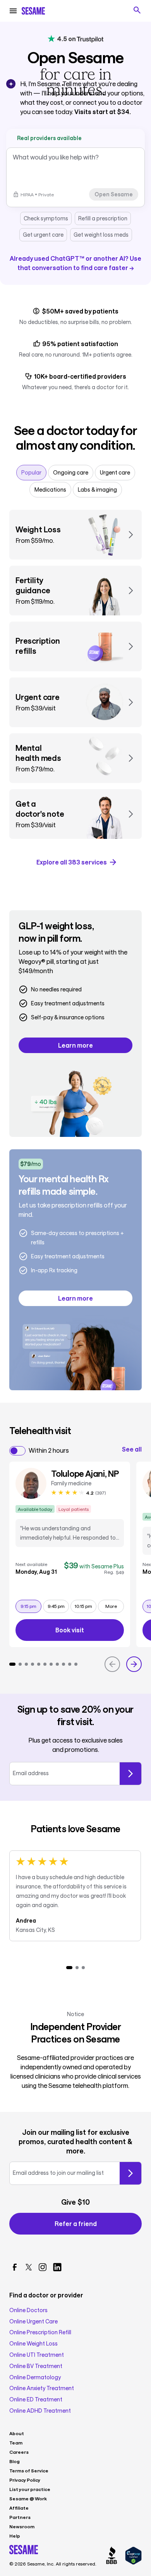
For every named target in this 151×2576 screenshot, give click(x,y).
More (111, 1606)
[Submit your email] (130, 2173)
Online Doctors (28, 2310)
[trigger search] (137, 10)
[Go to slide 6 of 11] (45, 1664)
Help (15, 2536)
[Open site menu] (13, 11)
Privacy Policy (25, 2480)
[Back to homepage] (33, 11)
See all (132, 1449)
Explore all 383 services (72, 862)
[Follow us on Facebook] (15, 2267)
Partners (20, 2517)
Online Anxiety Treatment (42, 2388)
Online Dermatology (35, 2377)
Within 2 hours (49, 1450)
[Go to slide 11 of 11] (76, 1664)
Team (16, 2443)
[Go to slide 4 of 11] (33, 1664)
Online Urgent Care (33, 2321)
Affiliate (19, 2508)
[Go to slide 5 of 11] (39, 1664)
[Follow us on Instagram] (43, 2267)
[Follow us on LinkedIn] (57, 2267)
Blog (15, 2461)
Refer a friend (76, 2223)
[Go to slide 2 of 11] (20, 1664)
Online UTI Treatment (37, 2355)
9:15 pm (31, 1606)
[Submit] (130, 1774)
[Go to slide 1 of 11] (12, 1664)
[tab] (31, 473)
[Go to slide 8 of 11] (57, 1664)
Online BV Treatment (36, 2366)
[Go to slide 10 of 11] (70, 1664)
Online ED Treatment (36, 2399)
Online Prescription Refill (40, 2332)
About (17, 2433)
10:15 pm (85, 1606)
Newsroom (22, 2526)
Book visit (90, 1631)
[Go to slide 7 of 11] (51, 1664)
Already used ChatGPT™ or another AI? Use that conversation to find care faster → (75, 263)
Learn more (75, 1045)
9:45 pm (58, 1606)
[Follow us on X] (29, 2267)
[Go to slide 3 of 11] (26, 1664)
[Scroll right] (134, 1664)
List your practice (30, 2489)
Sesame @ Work (28, 2498)
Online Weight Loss (33, 2344)
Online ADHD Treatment (40, 2411)
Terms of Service (29, 2470)
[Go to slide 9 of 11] (63, 1664)
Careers (19, 2452)
